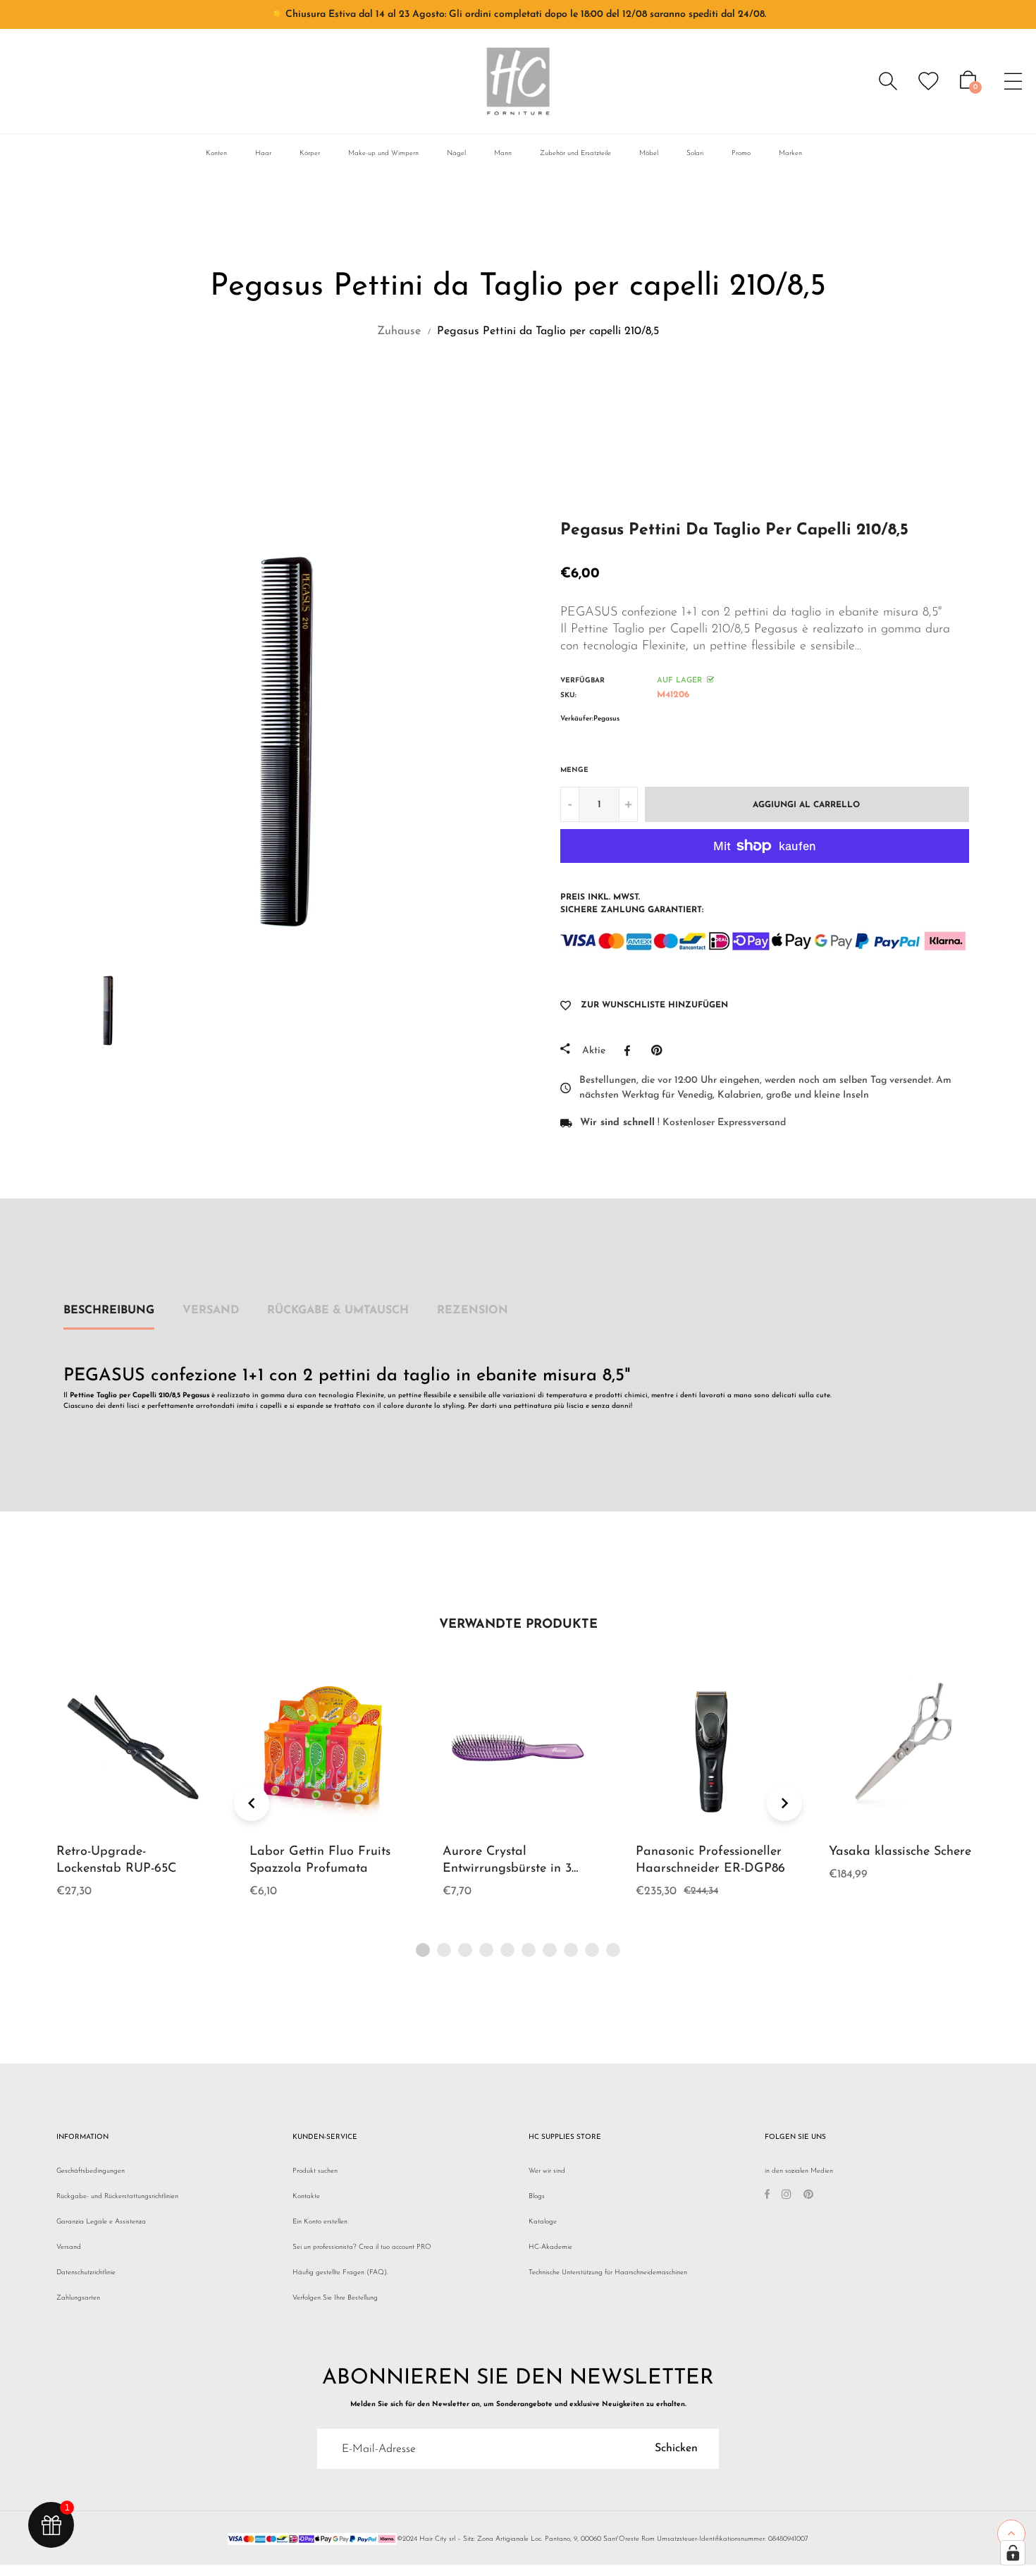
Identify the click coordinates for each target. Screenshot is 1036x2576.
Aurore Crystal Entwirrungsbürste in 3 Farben (507, 1869)
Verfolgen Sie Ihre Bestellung (335, 2298)
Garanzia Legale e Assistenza (101, 2222)
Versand (211, 1311)
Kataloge (543, 2222)
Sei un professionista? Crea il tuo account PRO (362, 2247)
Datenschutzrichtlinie (86, 2273)
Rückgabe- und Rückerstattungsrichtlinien (117, 2196)
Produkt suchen (315, 2171)
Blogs (537, 2196)
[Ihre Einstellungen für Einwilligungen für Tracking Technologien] (1013, 2553)
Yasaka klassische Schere (900, 1852)
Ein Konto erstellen (320, 2222)
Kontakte (306, 2196)
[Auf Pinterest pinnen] (660, 1050)
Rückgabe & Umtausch (338, 1311)
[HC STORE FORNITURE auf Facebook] (767, 2196)
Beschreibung (109, 1311)
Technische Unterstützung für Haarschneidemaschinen (608, 2273)
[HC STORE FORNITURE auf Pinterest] (808, 2196)
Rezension (473, 1311)
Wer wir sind (547, 2171)
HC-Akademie (550, 2247)
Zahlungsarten (78, 2298)
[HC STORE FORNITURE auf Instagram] (787, 2196)
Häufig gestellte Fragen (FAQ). (340, 2273)
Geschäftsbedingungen (91, 2171)
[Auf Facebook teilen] (631, 1050)
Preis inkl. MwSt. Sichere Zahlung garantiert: (632, 904)
